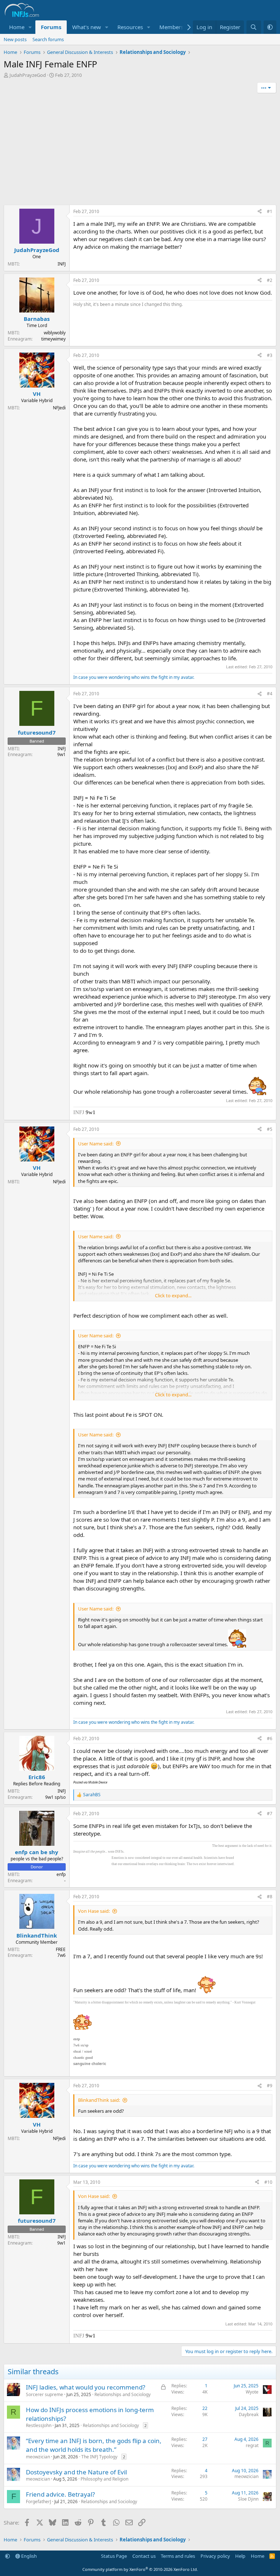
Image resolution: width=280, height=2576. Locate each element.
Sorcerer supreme (44, 2394)
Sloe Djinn (248, 2499)
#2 (270, 280)
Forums (51, 27)
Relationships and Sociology (122, 2394)
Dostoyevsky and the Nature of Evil (76, 2472)
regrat (252, 2445)
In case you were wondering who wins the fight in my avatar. (134, 677)
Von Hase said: (94, 1911)
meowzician (38, 2457)
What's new (87, 27)
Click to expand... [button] (173, 1295)
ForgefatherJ (38, 2502)
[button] (30, 27)
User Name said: (96, 1144)
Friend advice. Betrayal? (60, 2494)
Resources (130, 27)
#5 (270, 1129)
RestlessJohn (39, 2425)
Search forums (48, 39)
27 (205, 2439)
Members (171, 27)
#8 (270, 1897)
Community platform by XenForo (140, 2569)
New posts (15, 39)
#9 (270, 2086)
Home (17, 27)
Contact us (144, 2556)
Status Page (114, 2556)
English (28, 2556)
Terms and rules (178, 2556)
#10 (268, 2182)
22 (205, 2408)
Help (240, 2556)
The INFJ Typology (99, 2457)
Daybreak (249, 2414)
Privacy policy (215, 2556)
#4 (270, 694)
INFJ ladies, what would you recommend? (85, 2387)
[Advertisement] (140, 150)
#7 (270, 1814)
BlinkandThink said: (99, 2100)
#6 (270, 1739)
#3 (270, 355)
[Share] (260, 212)
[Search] (254, 27)
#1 (270, 211)
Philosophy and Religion (104, 2479)
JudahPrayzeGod (28, 75)
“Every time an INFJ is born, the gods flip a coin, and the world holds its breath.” (94, 2445)
